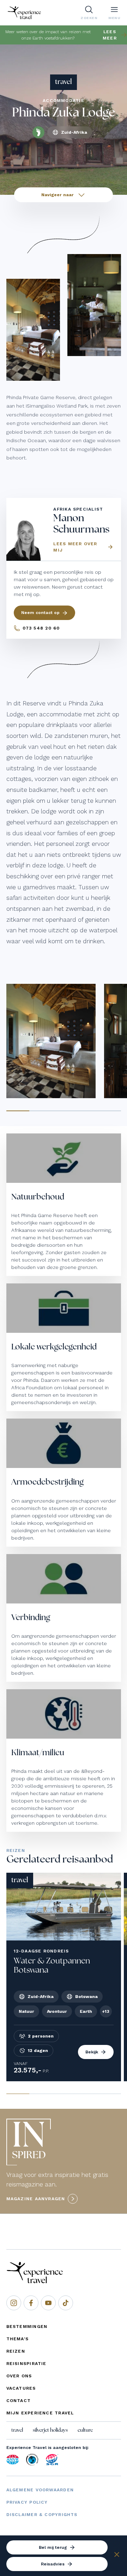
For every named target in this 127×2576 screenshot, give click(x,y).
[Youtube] (48, 2303)
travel (17, 2430)
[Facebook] (31, 2303)
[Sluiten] (117, 2556)
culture (85, 2430)
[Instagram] (14, 2303)
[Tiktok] (66, 2303)
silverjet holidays (50, 2430)
